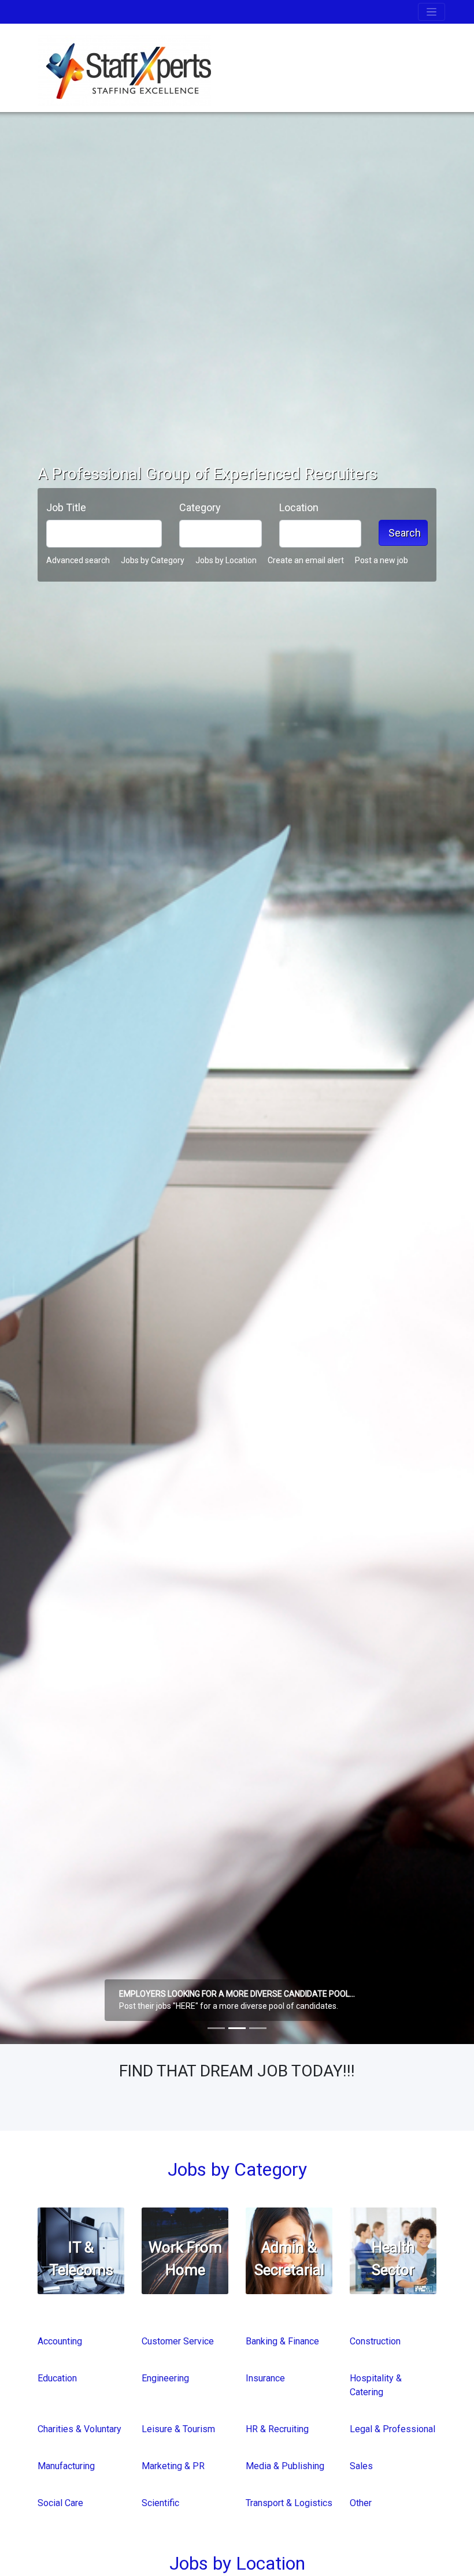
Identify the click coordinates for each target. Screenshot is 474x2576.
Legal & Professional (392, 2429)
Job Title (66, 507)
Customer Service (178, 2341)
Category (200, 507)
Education (57, 2378)
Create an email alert (306, 560)
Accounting (60, 2341)
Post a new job (382, 560)
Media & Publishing (285, 2466)
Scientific (160, 2503)
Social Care (60, 2503)
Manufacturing (66, 2466)
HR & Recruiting (277, 2429)
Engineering (165, 2378)
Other (361, 2503)
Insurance (265, 2378)
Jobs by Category (153, 560)
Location (299, 507)
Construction (375, 2341)
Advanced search (78, 560)
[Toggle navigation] (432, 12)
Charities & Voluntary (79, 2429)
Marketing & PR (173, 2466)
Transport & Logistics (289, 2503)
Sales (361, 2466)
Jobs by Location (226, 560)
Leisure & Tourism (178, 2429)
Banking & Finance (282, 2341)
